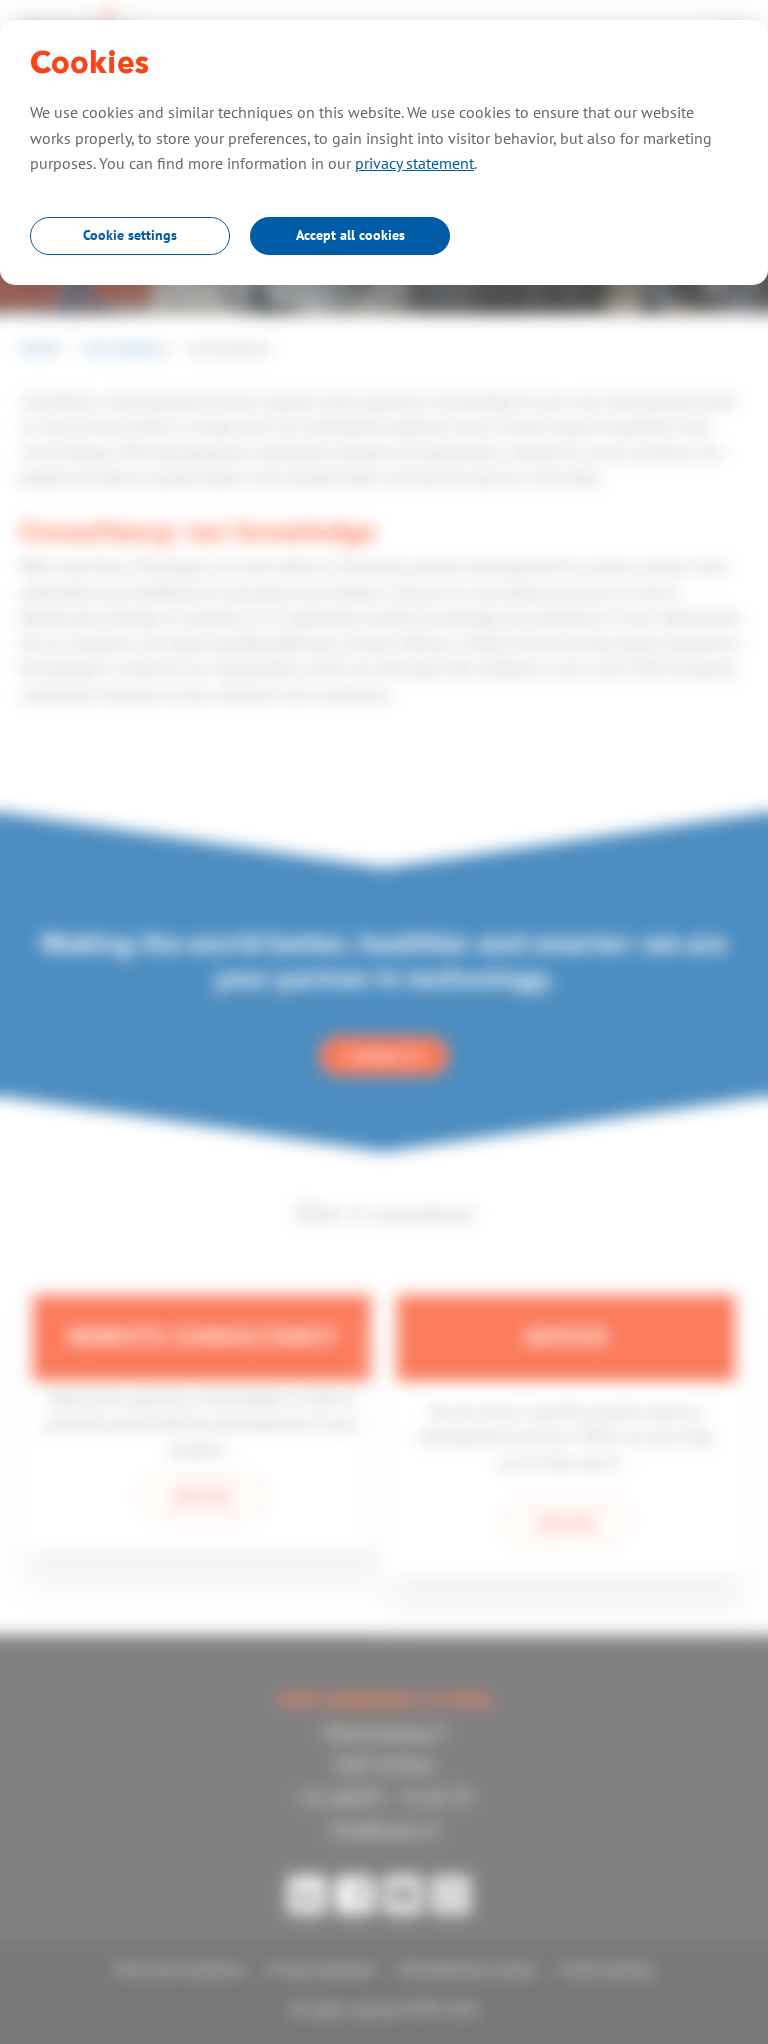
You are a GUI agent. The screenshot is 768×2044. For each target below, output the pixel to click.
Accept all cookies (350, 235)
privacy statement (414, 163)
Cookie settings (130, 235)
